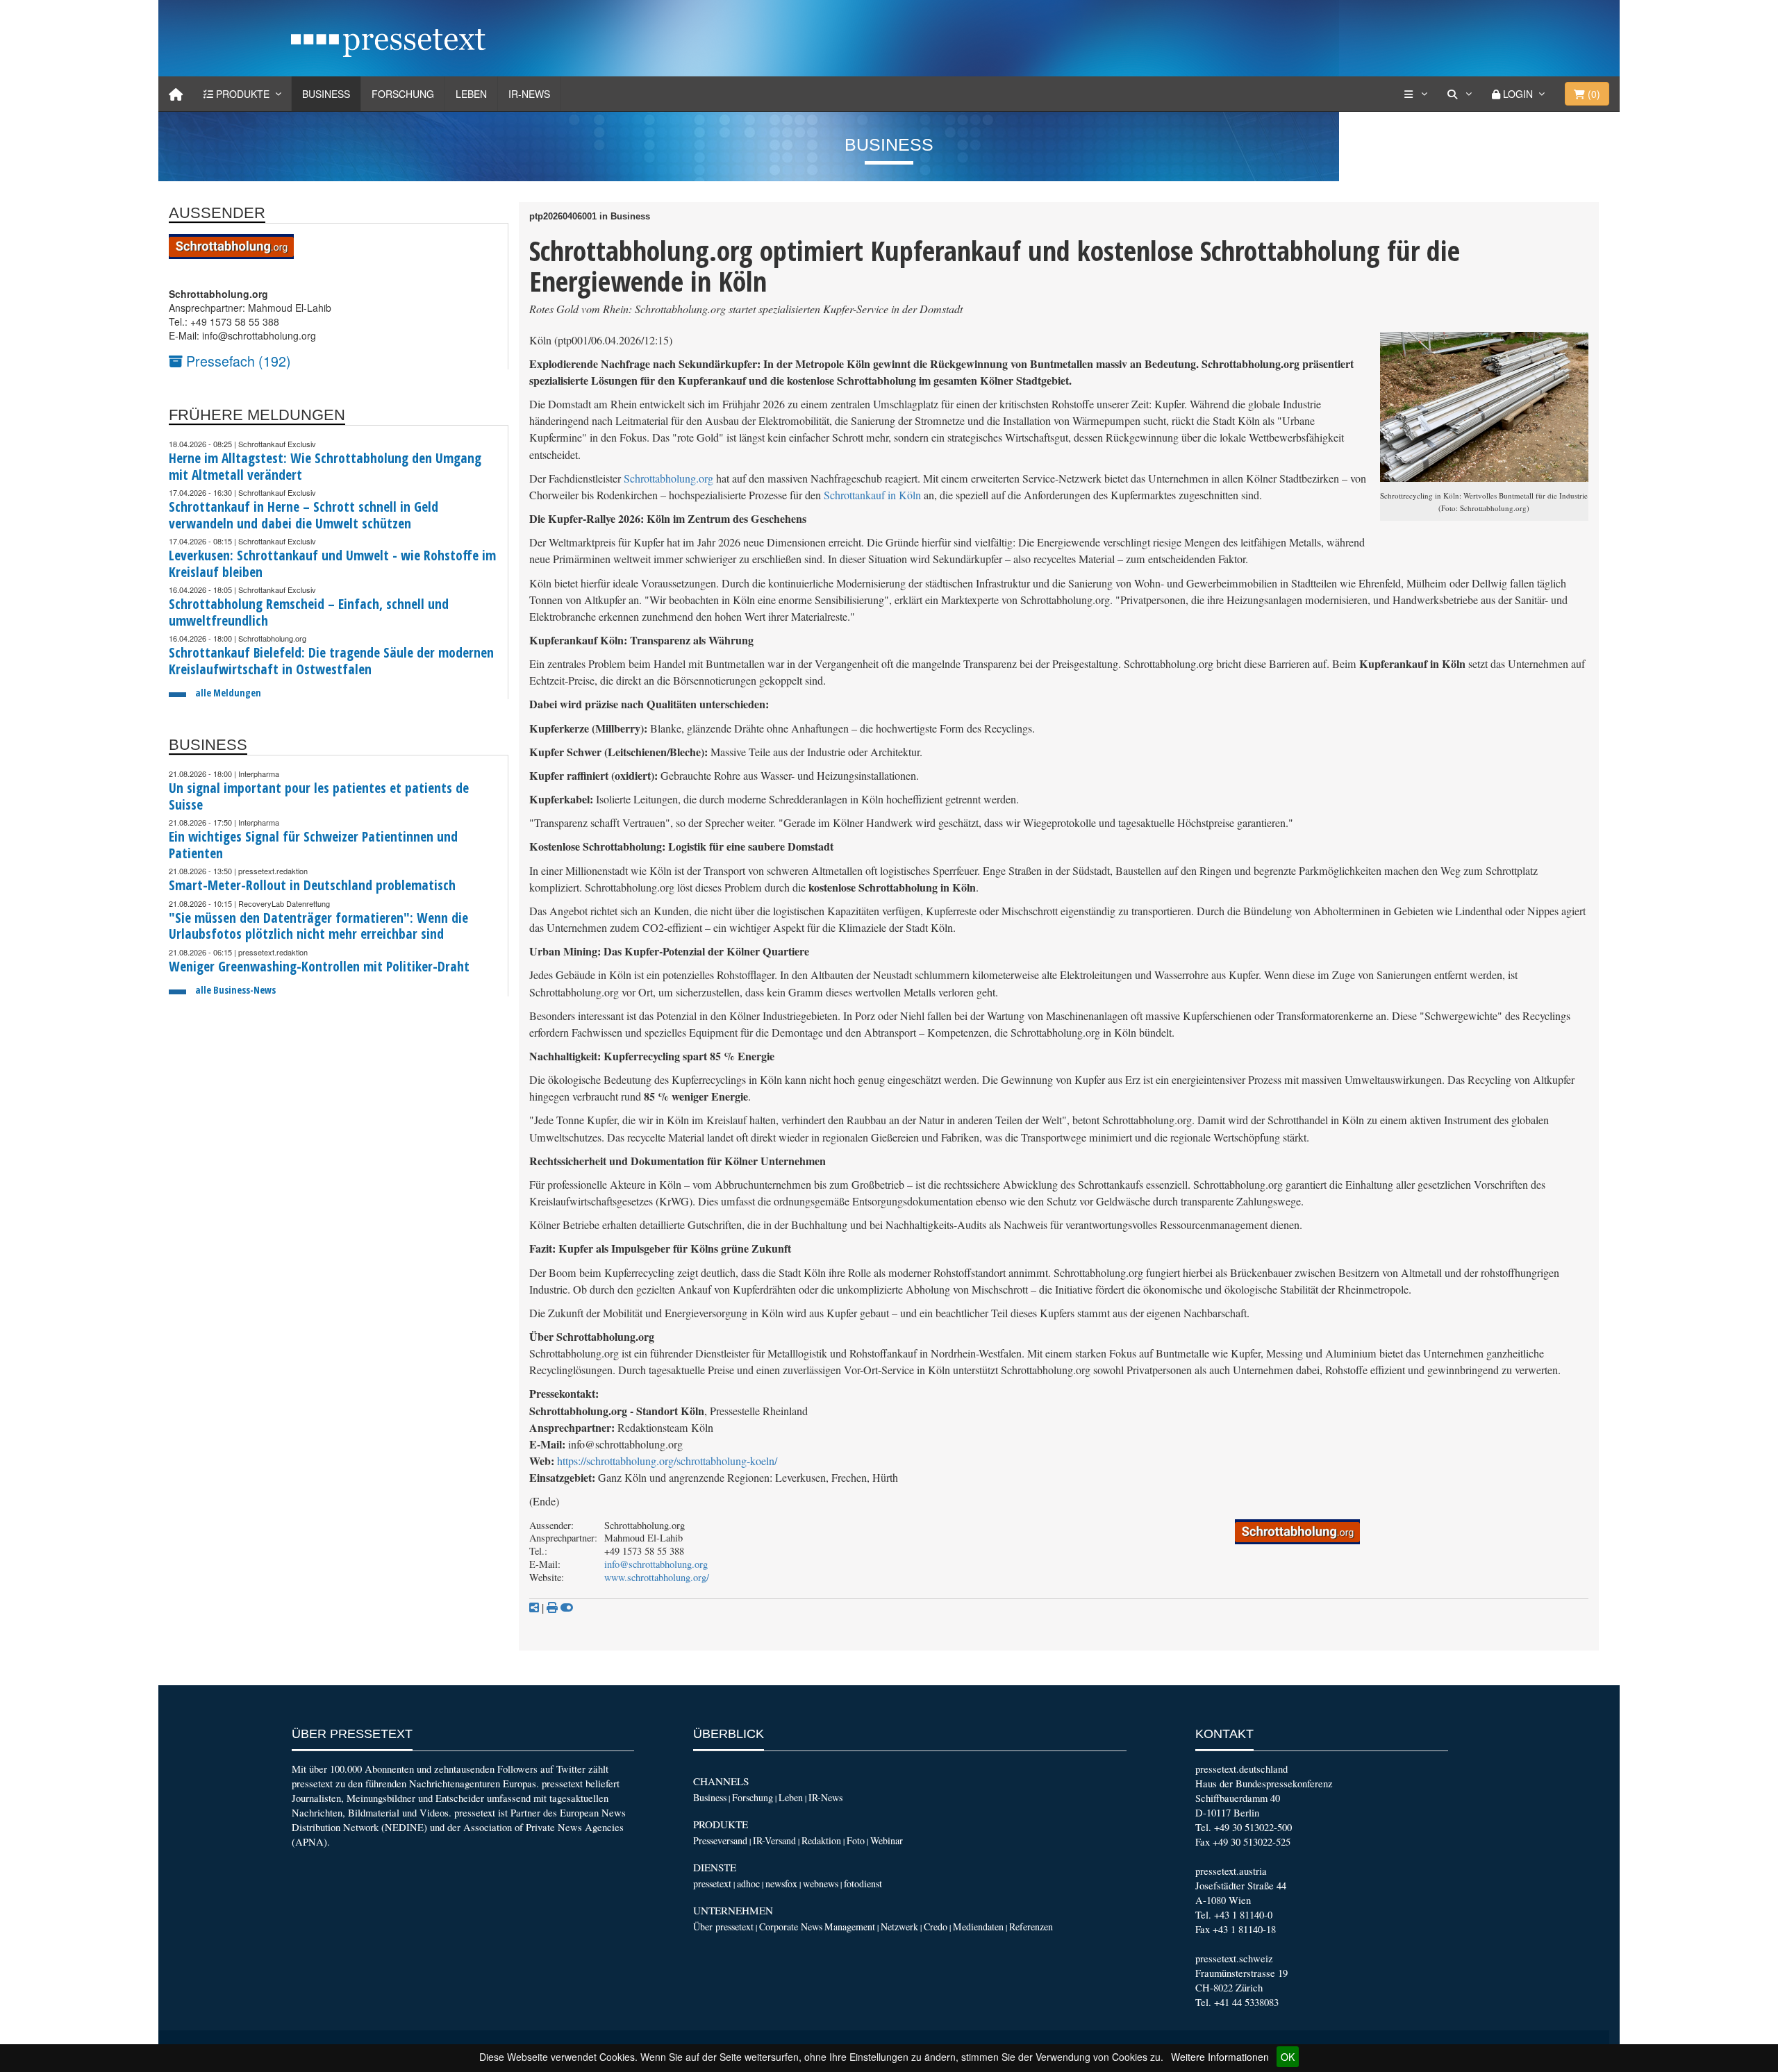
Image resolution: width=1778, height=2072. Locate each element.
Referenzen (1031, 1927)
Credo (936, 1927)
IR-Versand (774, 1840)
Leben (471, 94)
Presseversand (720, 1840)
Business (326, 94)
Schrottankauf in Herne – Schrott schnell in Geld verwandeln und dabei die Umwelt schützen (304, 515)
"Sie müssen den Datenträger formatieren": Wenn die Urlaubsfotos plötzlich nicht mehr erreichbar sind (318, 926)
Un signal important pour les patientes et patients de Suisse (319, 796)
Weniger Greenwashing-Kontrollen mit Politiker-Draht (319, 966)
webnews (821, 1883)
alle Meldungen (228, 693)
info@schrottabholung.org (656, 1564)
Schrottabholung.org (668, 478)
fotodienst (863, 1883)
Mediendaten (978, 1927)
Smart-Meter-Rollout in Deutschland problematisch (312, 885)
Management (850, 1927)
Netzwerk (899, 1927)
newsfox (781, 1883)
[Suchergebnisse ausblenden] (567, 1607)
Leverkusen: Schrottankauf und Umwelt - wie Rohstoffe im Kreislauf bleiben (332, 563)
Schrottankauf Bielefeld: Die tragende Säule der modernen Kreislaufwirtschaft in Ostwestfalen (331, 661)
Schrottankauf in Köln (872, 495)
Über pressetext (723, 1927)
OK (1288, 2057)
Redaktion (821, 1840)
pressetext (712, 1883)
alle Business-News (235, 990)
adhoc (748, 1883)
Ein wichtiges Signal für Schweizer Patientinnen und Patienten (313, 845)
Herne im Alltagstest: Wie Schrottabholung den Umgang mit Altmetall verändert (325, 466)
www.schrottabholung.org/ (657, 1577)
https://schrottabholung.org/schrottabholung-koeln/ (667, 1461)
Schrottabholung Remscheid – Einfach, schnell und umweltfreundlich (309, 612)
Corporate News (791, 1927)
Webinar (887, 1840)
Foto (856, 1840)
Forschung (403, 94)
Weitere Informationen (1220, 2057)
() (1593, 94)
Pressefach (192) (237, 361)
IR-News (529, 94)
